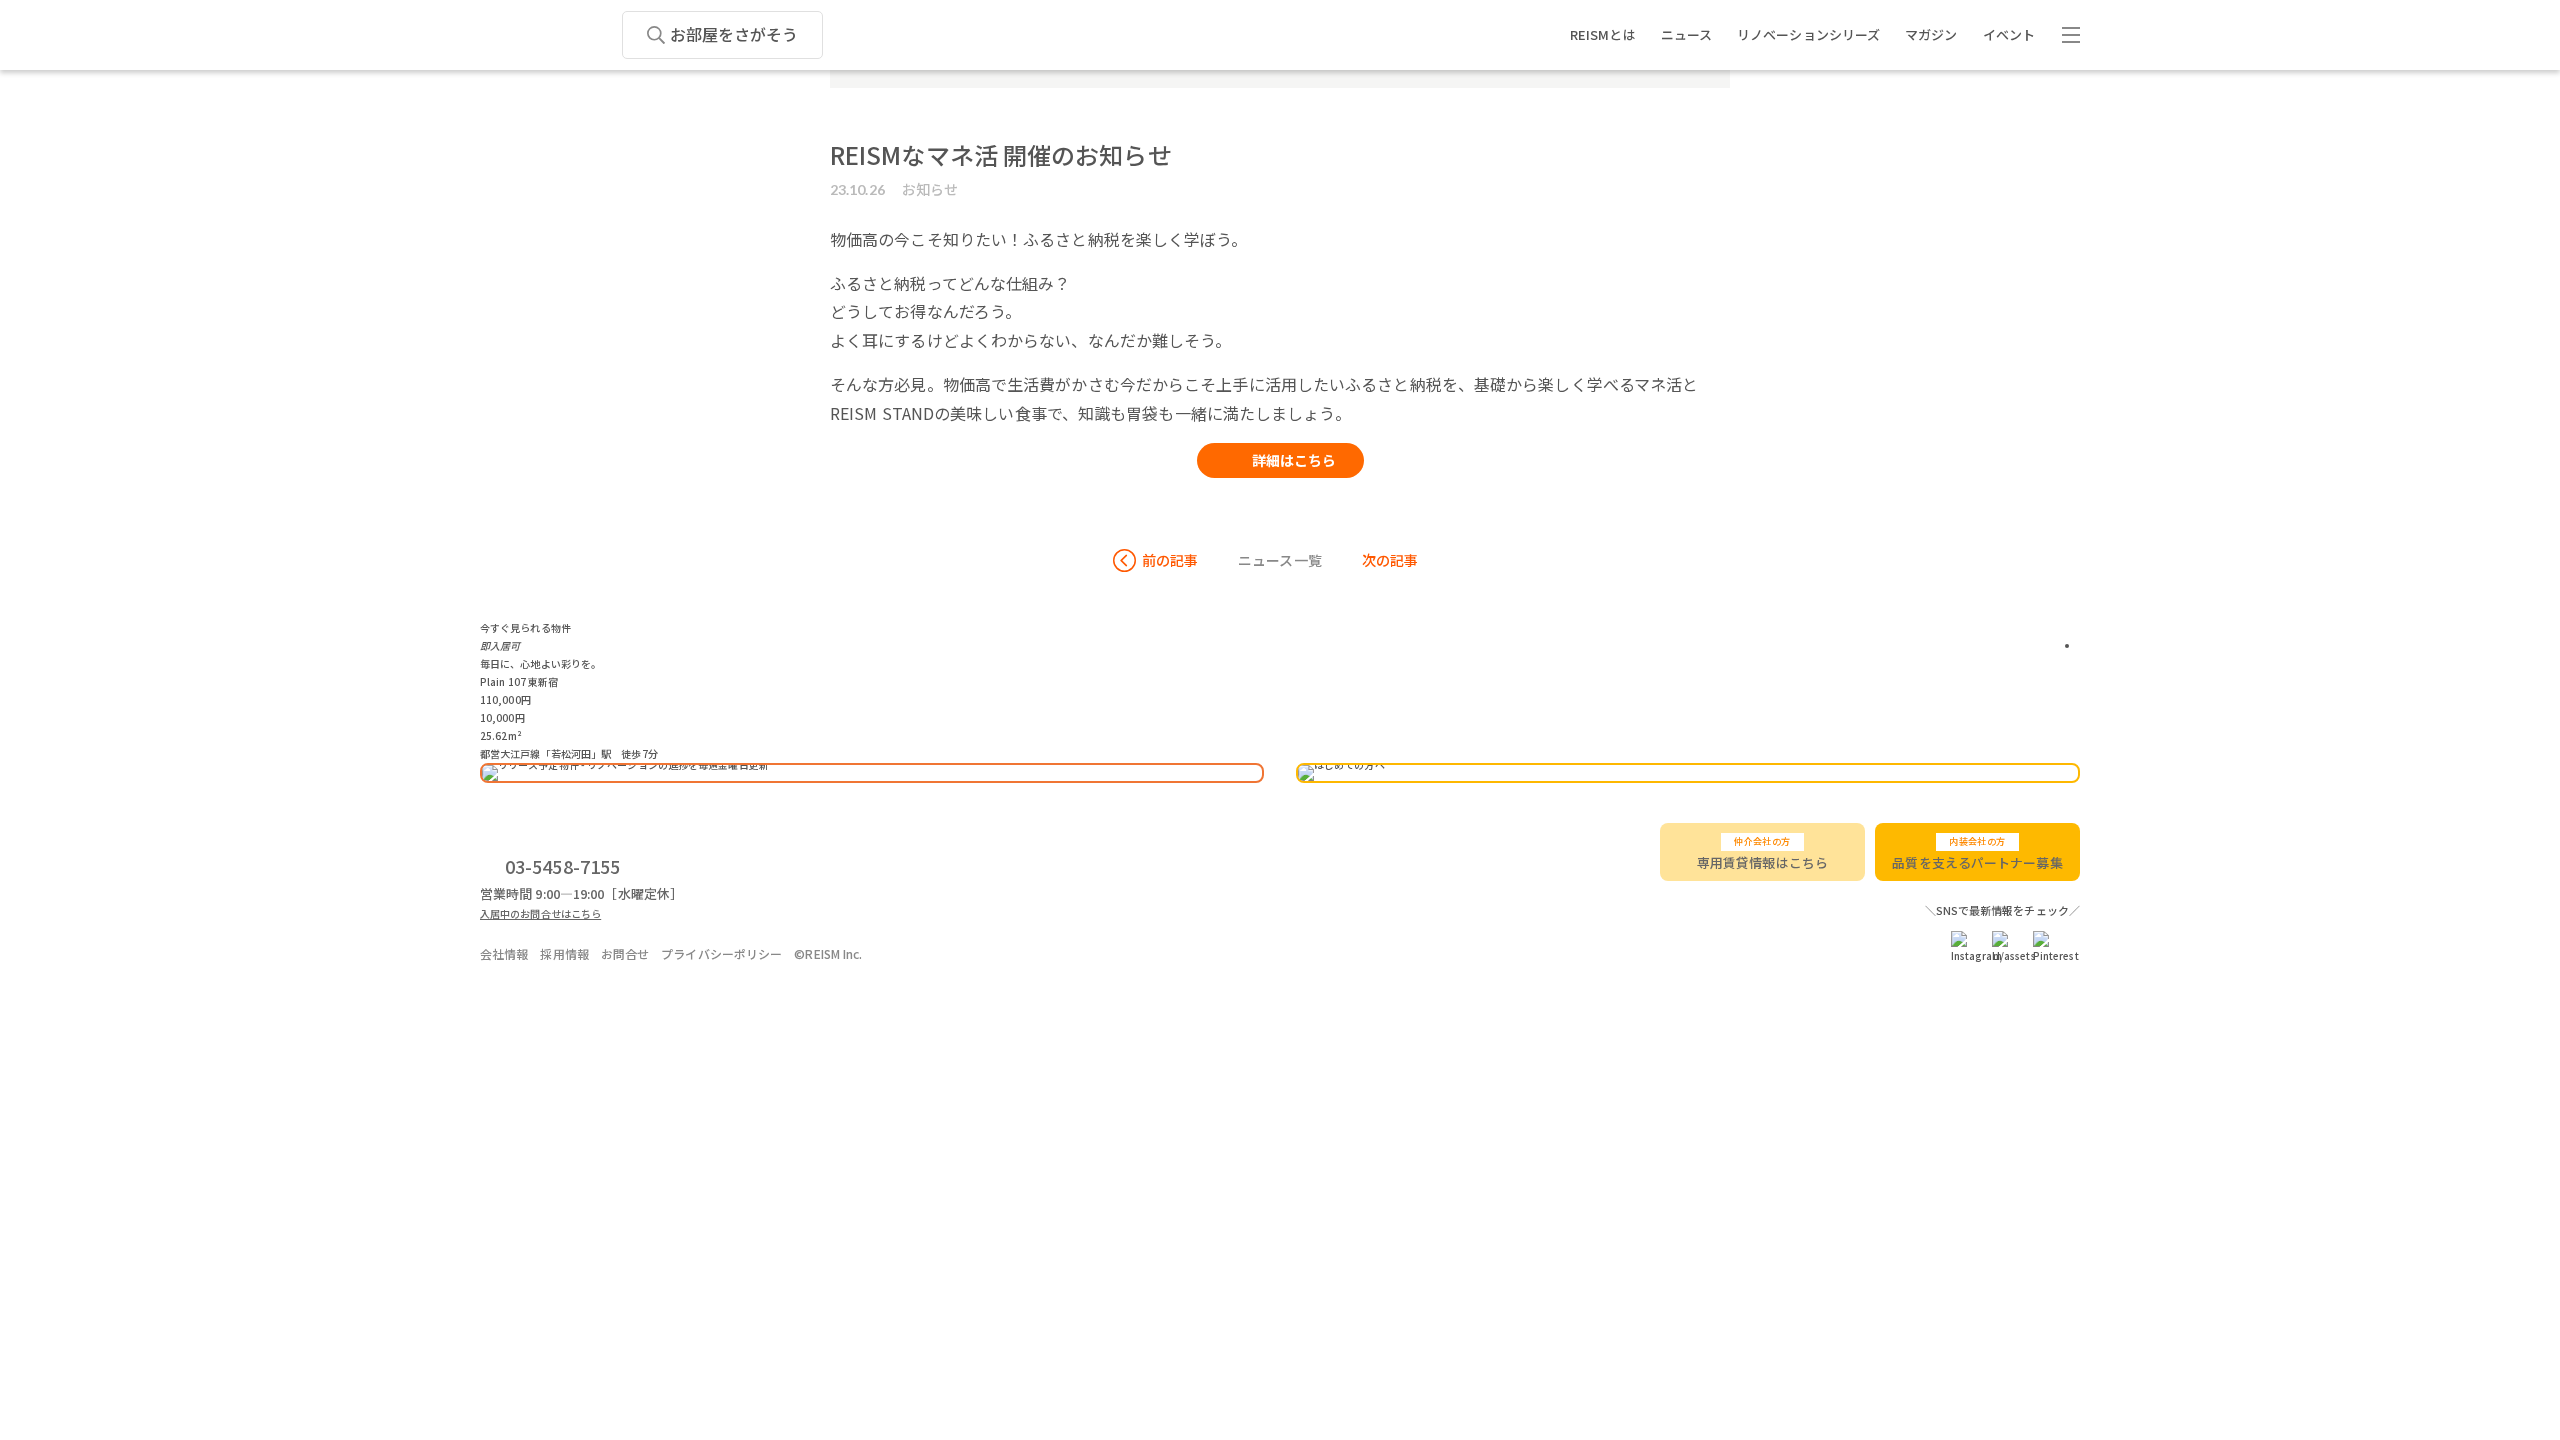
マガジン (1931, 34)
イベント (2009, 34)
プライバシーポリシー (721, 953)
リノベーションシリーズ (1808, 34)
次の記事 (1390, 560)
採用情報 (564, 953)
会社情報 (504, 953)
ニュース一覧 (1280, 560)
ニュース (1686, 34)
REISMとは (1603, 34)
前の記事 (1170, 560)
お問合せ (625, 953)
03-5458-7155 (562, 866)
